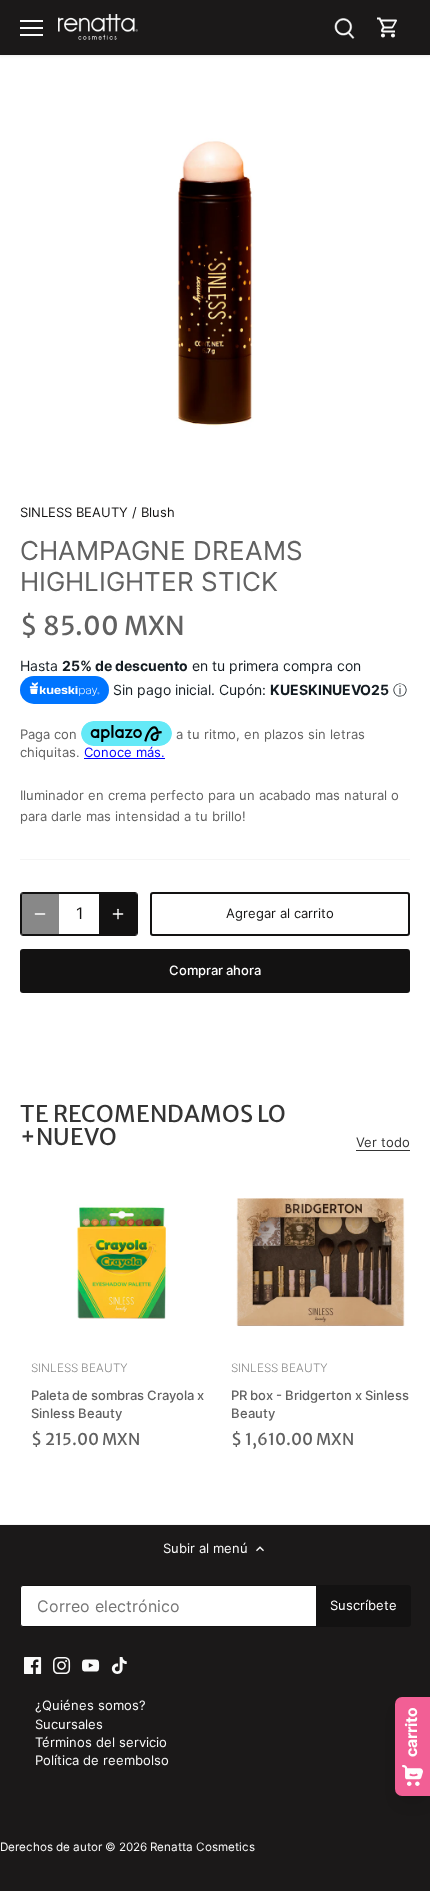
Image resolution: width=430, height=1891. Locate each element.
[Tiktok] (119, 1664)
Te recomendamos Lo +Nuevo (153, 1125)
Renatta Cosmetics (202, 1847)
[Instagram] (61, 1664)
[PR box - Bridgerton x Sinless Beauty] (321, 1262)
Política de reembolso (102, 1760)
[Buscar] (344, 27)
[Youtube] (90, 1664)
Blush (158, 512)
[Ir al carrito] (388, 27)
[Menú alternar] (31, 28)
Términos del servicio (101, 1742)
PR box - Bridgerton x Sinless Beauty (320, 1390)
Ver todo (383, 1142)
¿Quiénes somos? (90, 1705)
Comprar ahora (215, 970)
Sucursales (69, 1724)
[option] (215, 283)
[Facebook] (32, 1664)
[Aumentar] (118, 914)
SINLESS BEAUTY (74, 512)
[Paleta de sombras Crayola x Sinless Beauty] (121, 1262)
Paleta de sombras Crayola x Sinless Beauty (117, 1390)
